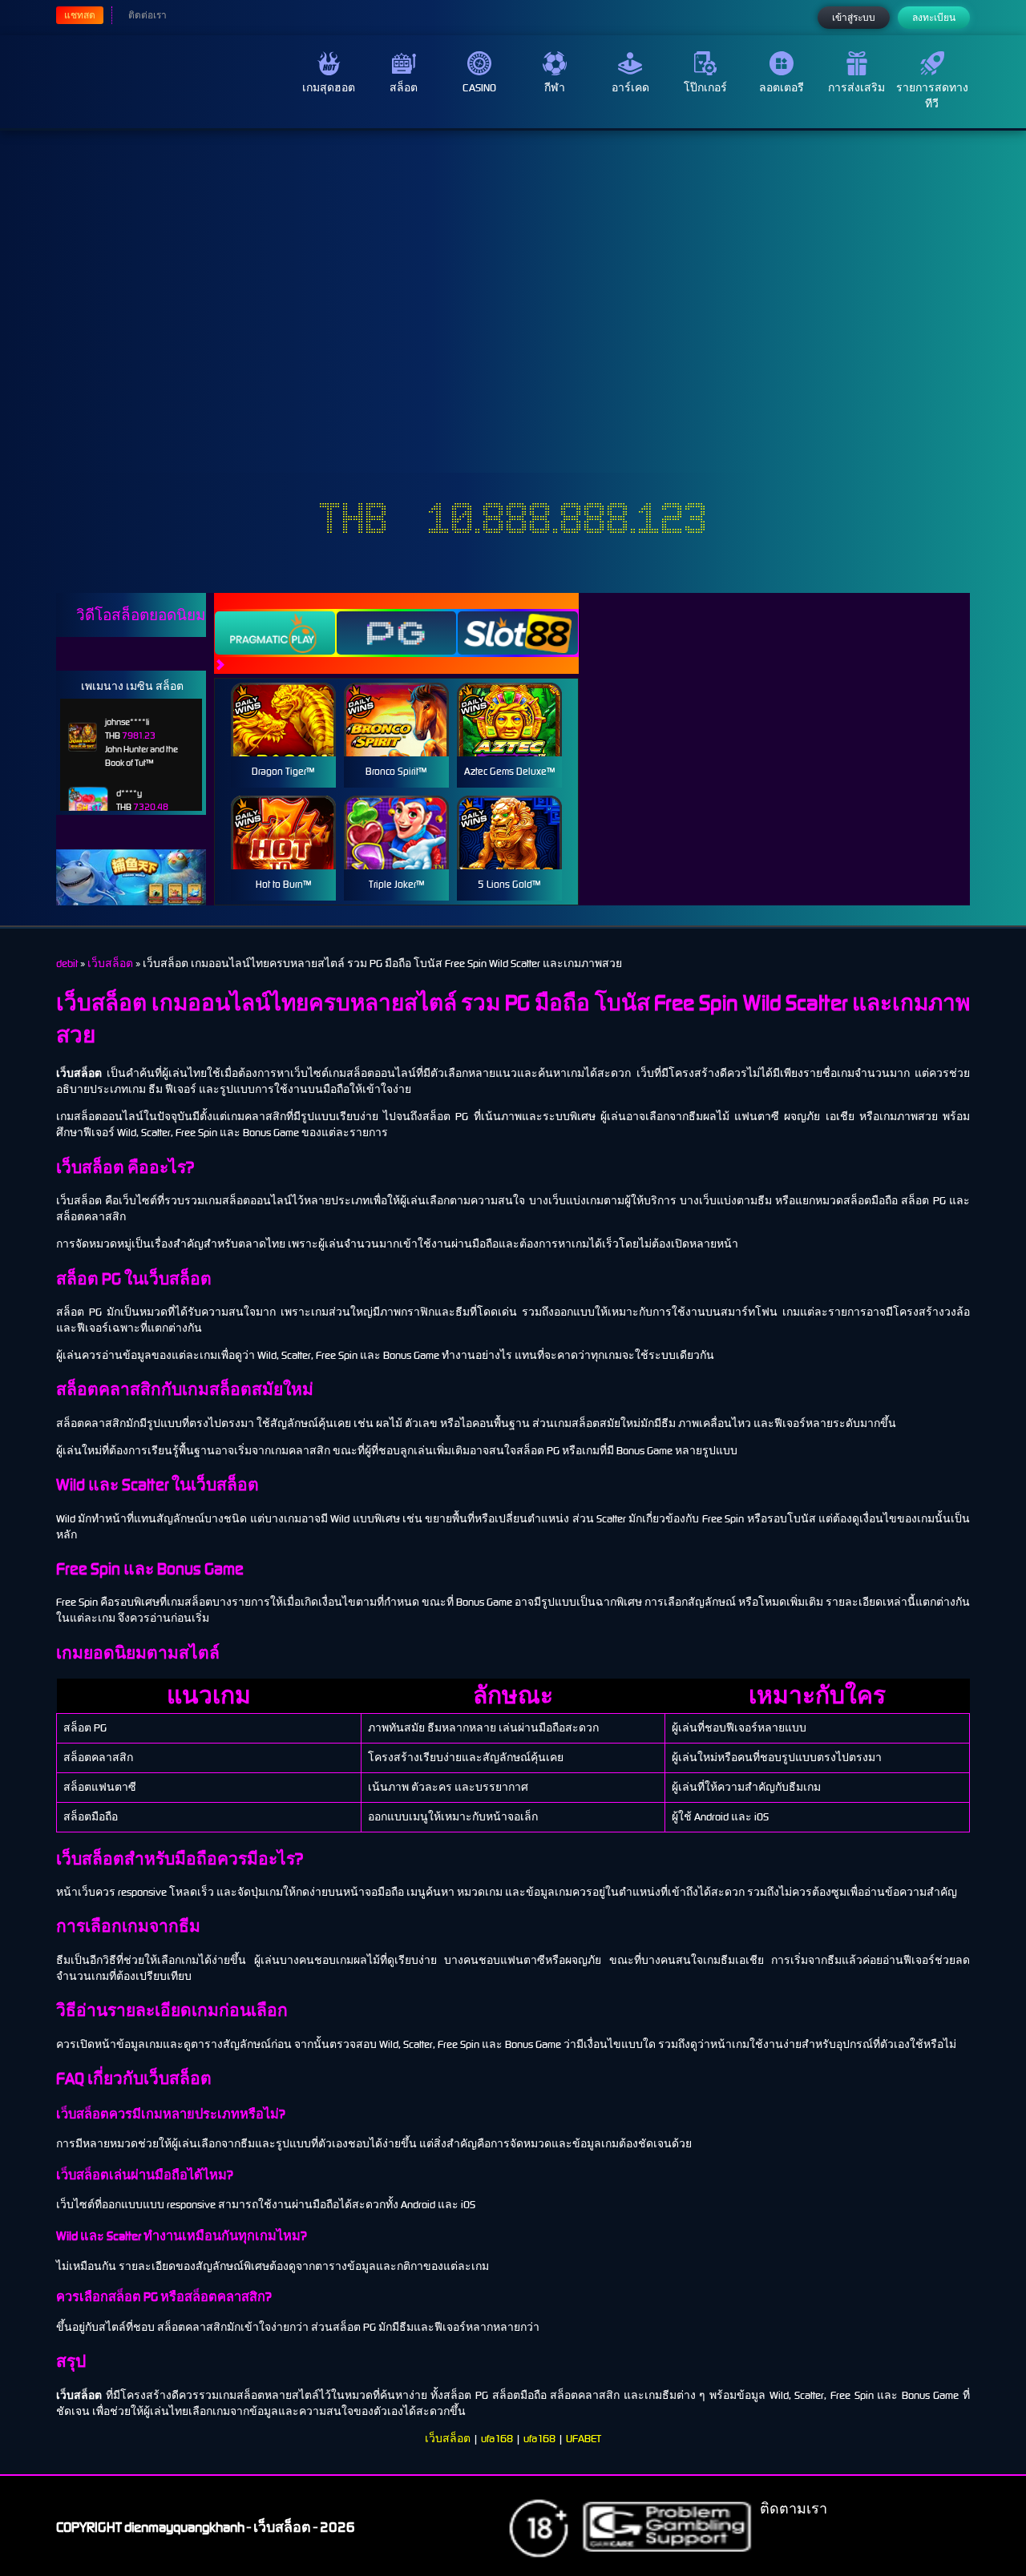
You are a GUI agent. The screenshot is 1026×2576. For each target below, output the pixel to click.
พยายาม (283, 701)
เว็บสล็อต (448, 2439)
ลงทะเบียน (934, 18)
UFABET (584, 2439)
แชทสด (80, 15)
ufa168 (497, 2439)
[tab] (275, 633)
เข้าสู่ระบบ (854, 18)
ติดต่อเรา (147, 15)
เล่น (283, 737)
